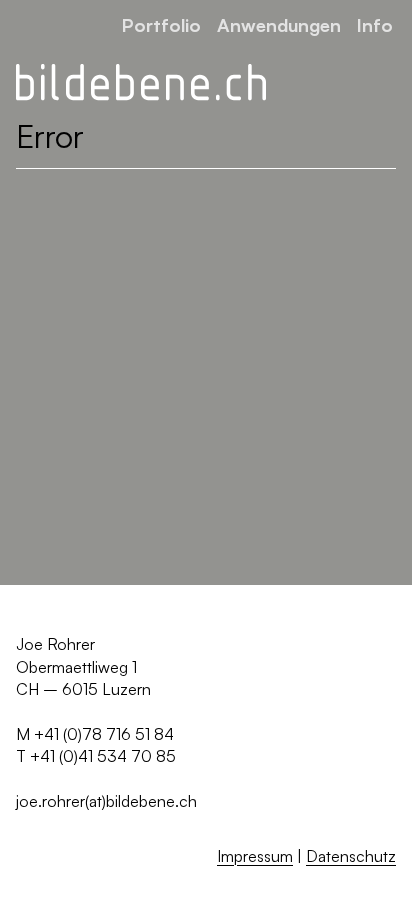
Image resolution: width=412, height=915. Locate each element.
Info (375, 24)
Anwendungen (279, 24)
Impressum (255, 856)
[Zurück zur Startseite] (141, 83)
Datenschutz (351, 856)
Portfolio (161, 24)
